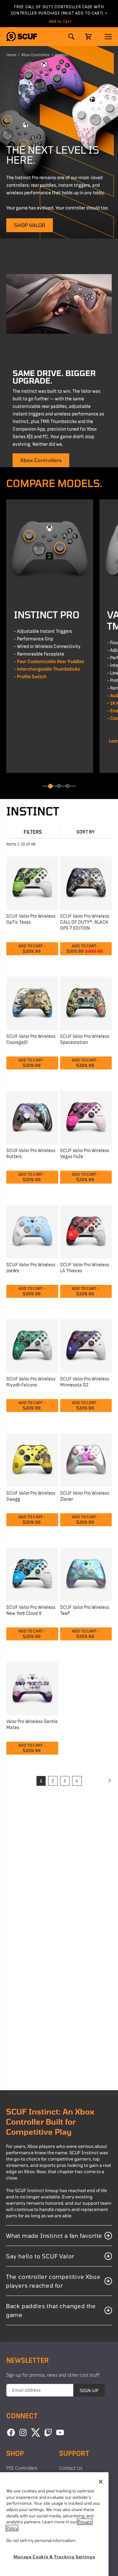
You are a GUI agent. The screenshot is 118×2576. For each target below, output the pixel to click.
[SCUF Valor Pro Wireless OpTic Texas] (32, 882)
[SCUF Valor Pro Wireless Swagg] (32, 1459)
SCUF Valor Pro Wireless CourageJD (31, 1039)
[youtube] (60, 2432)
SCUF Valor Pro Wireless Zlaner (85, 1496)
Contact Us (71, 2468)
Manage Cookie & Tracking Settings (54, 2557)
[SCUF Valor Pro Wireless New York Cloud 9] (32, 1574)
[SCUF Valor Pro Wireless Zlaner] (86, 1459)
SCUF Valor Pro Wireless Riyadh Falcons (31, 1382)
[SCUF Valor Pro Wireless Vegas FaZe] (86, 1117)
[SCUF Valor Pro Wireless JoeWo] (32, 1231)
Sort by (86, 832)
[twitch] (48, 2432)
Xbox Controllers (36, 55)
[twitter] (36, 2432)
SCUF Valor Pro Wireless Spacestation (85, 1039)
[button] (22, 36)
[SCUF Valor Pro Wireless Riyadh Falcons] (32, 1345)
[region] (54, 2524)
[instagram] (23, 2432)
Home (11, 55)
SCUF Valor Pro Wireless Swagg (31, 1496)
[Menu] (108, 37)
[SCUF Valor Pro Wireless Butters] (32, 1117)
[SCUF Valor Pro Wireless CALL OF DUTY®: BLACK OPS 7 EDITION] (86, 882)
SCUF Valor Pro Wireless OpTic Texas (31, 919)
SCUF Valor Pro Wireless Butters (31, 1154)
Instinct (62, 55)
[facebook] (11, 2432)
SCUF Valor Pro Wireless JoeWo (31, 1268)
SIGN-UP (89, 2390)
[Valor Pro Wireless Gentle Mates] (32, 1688)
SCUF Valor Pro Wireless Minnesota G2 (85, 1382)
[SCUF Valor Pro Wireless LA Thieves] (86, 1231)
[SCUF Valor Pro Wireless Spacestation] (86, 1003)
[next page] (109, 1781)
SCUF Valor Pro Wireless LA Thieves (85, 1268)
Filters (33, 832)
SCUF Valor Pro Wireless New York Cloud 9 (31, 1610)
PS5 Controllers (22, 2468)
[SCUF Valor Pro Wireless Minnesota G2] (86, 1345)
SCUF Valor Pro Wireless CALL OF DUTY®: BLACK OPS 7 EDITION (85, 922)
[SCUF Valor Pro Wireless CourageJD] (32, 1003)
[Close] (101, 2482)
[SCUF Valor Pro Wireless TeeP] (86, 1574)
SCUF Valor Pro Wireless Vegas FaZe (85, 1154)
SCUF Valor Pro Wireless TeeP (85, 1610)
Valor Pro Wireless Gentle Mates (32, 1725)
